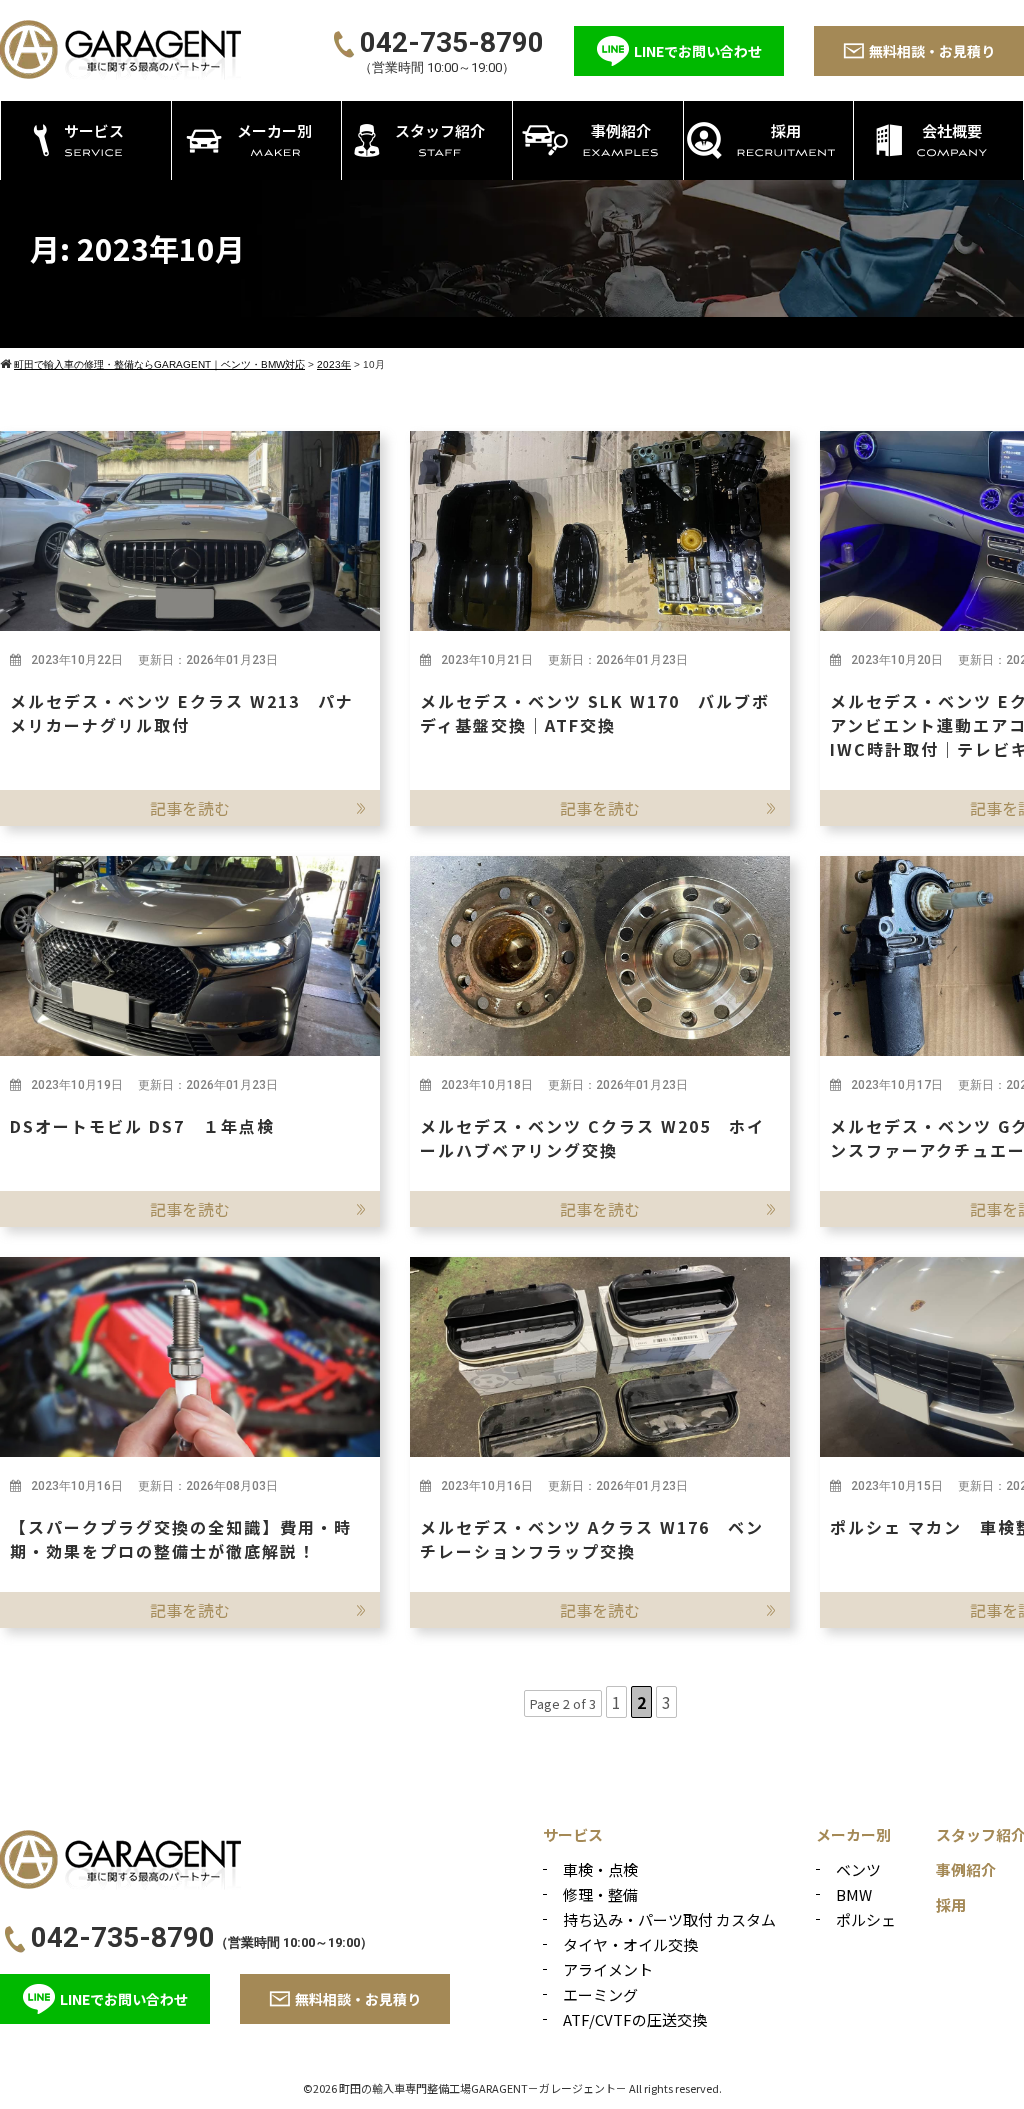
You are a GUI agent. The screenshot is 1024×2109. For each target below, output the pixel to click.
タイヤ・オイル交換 (630, 1944)
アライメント (608, 1969)
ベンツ (858, 1869)
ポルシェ (866, 1919)
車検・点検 (600, 1869)
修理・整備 (600, 1894)
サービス (573, 1834)
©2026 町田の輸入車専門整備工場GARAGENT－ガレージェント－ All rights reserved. (512, 2088)
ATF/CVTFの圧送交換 (635, 2019)
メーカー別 (853, 1834)
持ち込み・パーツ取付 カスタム (669, 1919)
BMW (854, 1894)
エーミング (600, 1994)
